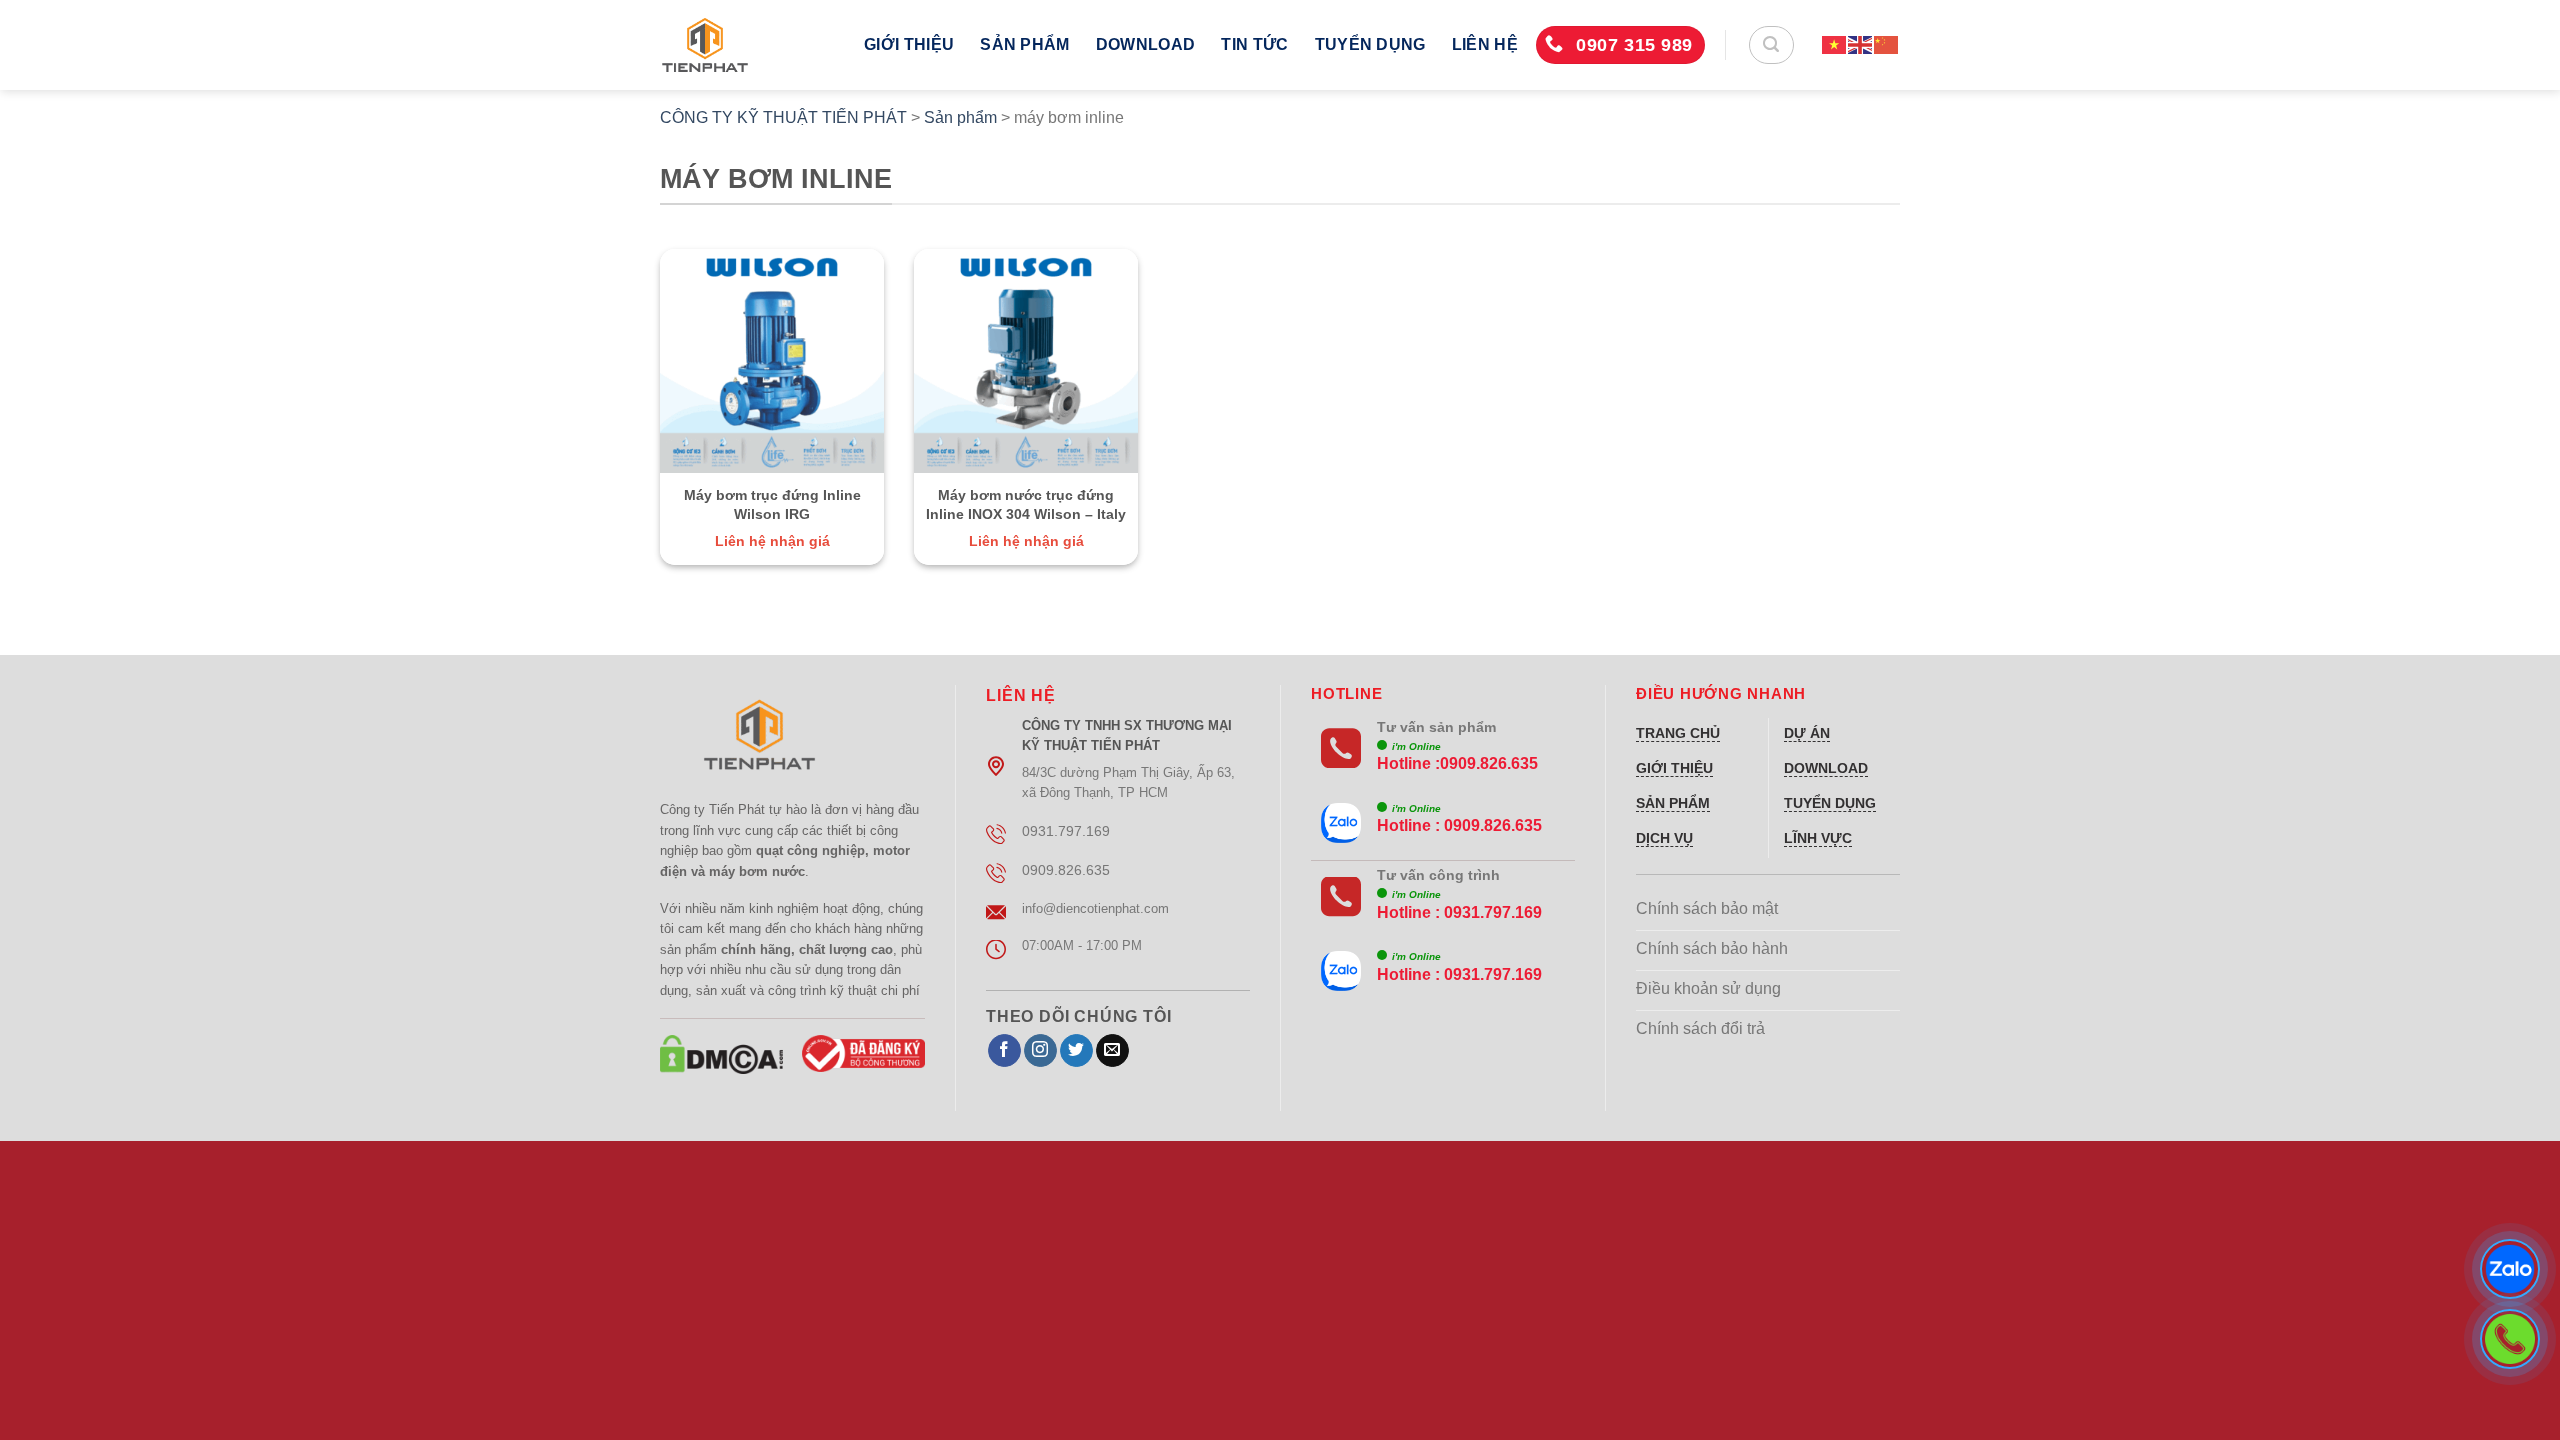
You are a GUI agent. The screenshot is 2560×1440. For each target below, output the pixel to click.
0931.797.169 (1493, 912)
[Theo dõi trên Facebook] (1004, 1051)
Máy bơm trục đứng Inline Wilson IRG (772, 504)
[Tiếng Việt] (1835, 44)
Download (1146, 44)
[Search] (1771, 45)
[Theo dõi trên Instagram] (1040, 1051)
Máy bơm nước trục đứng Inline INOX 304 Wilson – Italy (1026, 504)
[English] (1861, 44)
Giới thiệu (909, 44)
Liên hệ (1485, 44)
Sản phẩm (1025, 44)
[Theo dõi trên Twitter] (1076, 1051)
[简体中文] (1887, 44)
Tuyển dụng (1370, 44)
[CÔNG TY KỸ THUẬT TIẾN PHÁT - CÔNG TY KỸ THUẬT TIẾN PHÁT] (747, 45)
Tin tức (1254, 44)
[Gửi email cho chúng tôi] (1112, 1051)
